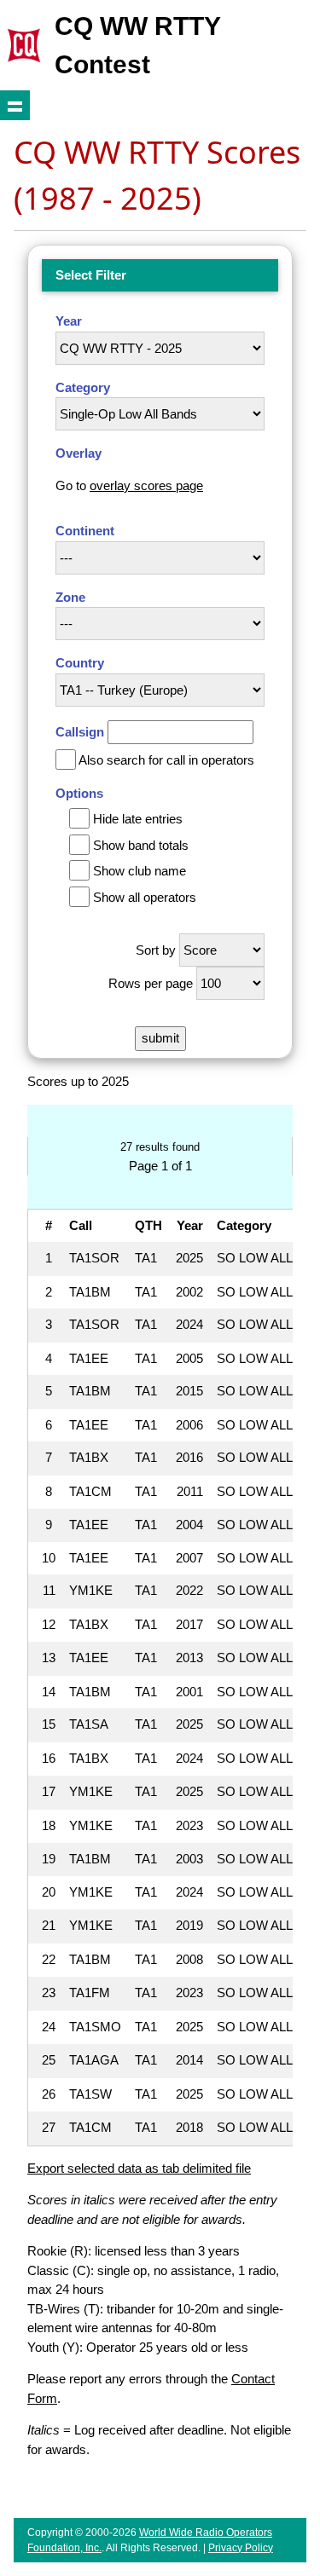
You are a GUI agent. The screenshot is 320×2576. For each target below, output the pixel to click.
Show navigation (15, 105)
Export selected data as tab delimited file (139, 2168)
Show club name (140, 871)
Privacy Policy (241, 2548)
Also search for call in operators (166, 760)
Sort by (156, 950)
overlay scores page (146, 485)
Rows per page (151, 983)
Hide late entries (138, 819)
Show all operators (145, 897)
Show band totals (141, 845)
